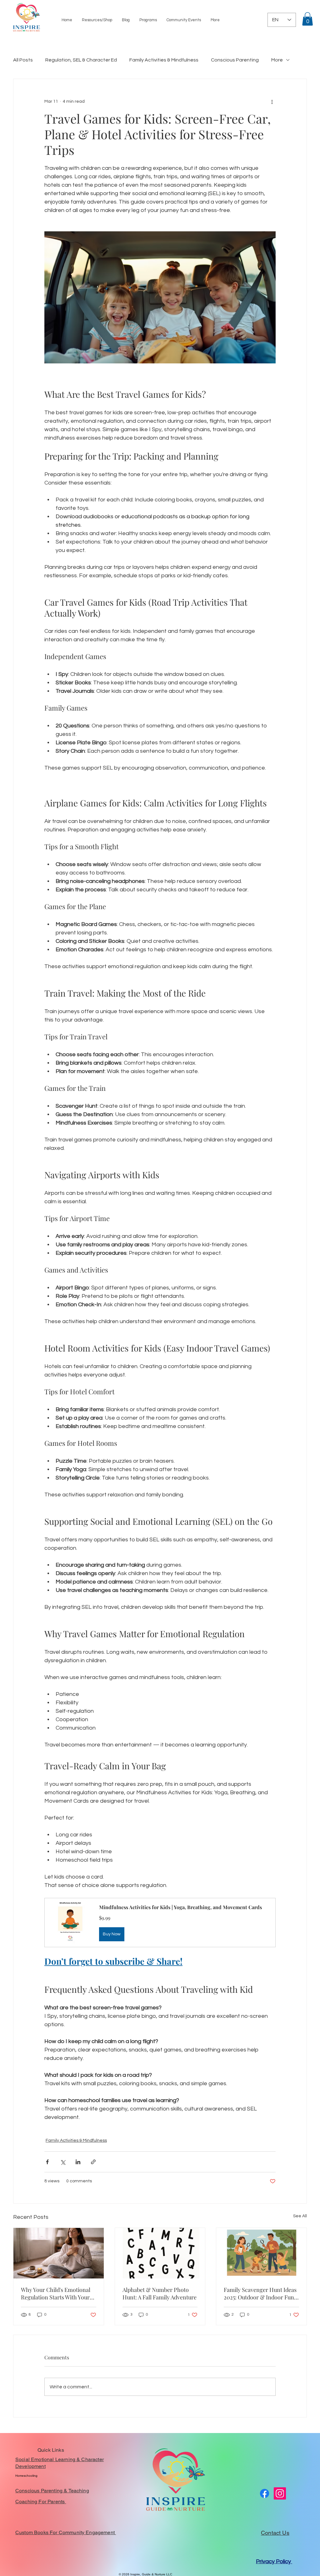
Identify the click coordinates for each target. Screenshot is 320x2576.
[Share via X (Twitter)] (63, 2162)
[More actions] (272, 101)
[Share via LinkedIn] (78, 2162)
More (277, 60)
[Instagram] (280, 2493)
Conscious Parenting (235, 60)
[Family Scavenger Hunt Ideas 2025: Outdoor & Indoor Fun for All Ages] (261, 2253)
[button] (184, 20)
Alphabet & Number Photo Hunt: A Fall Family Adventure (160, 2293)
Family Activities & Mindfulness (164, 60)
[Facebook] (265, 2493)
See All (300, 2216)
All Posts (23, 60)
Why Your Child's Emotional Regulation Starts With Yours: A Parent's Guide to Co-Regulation (57, 2293)
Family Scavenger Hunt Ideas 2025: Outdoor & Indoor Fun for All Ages (260, 2293)
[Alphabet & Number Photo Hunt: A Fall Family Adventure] (160, 2253)
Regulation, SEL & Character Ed (81, 60)
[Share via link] (93, 2162)
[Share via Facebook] (47, 2162)
